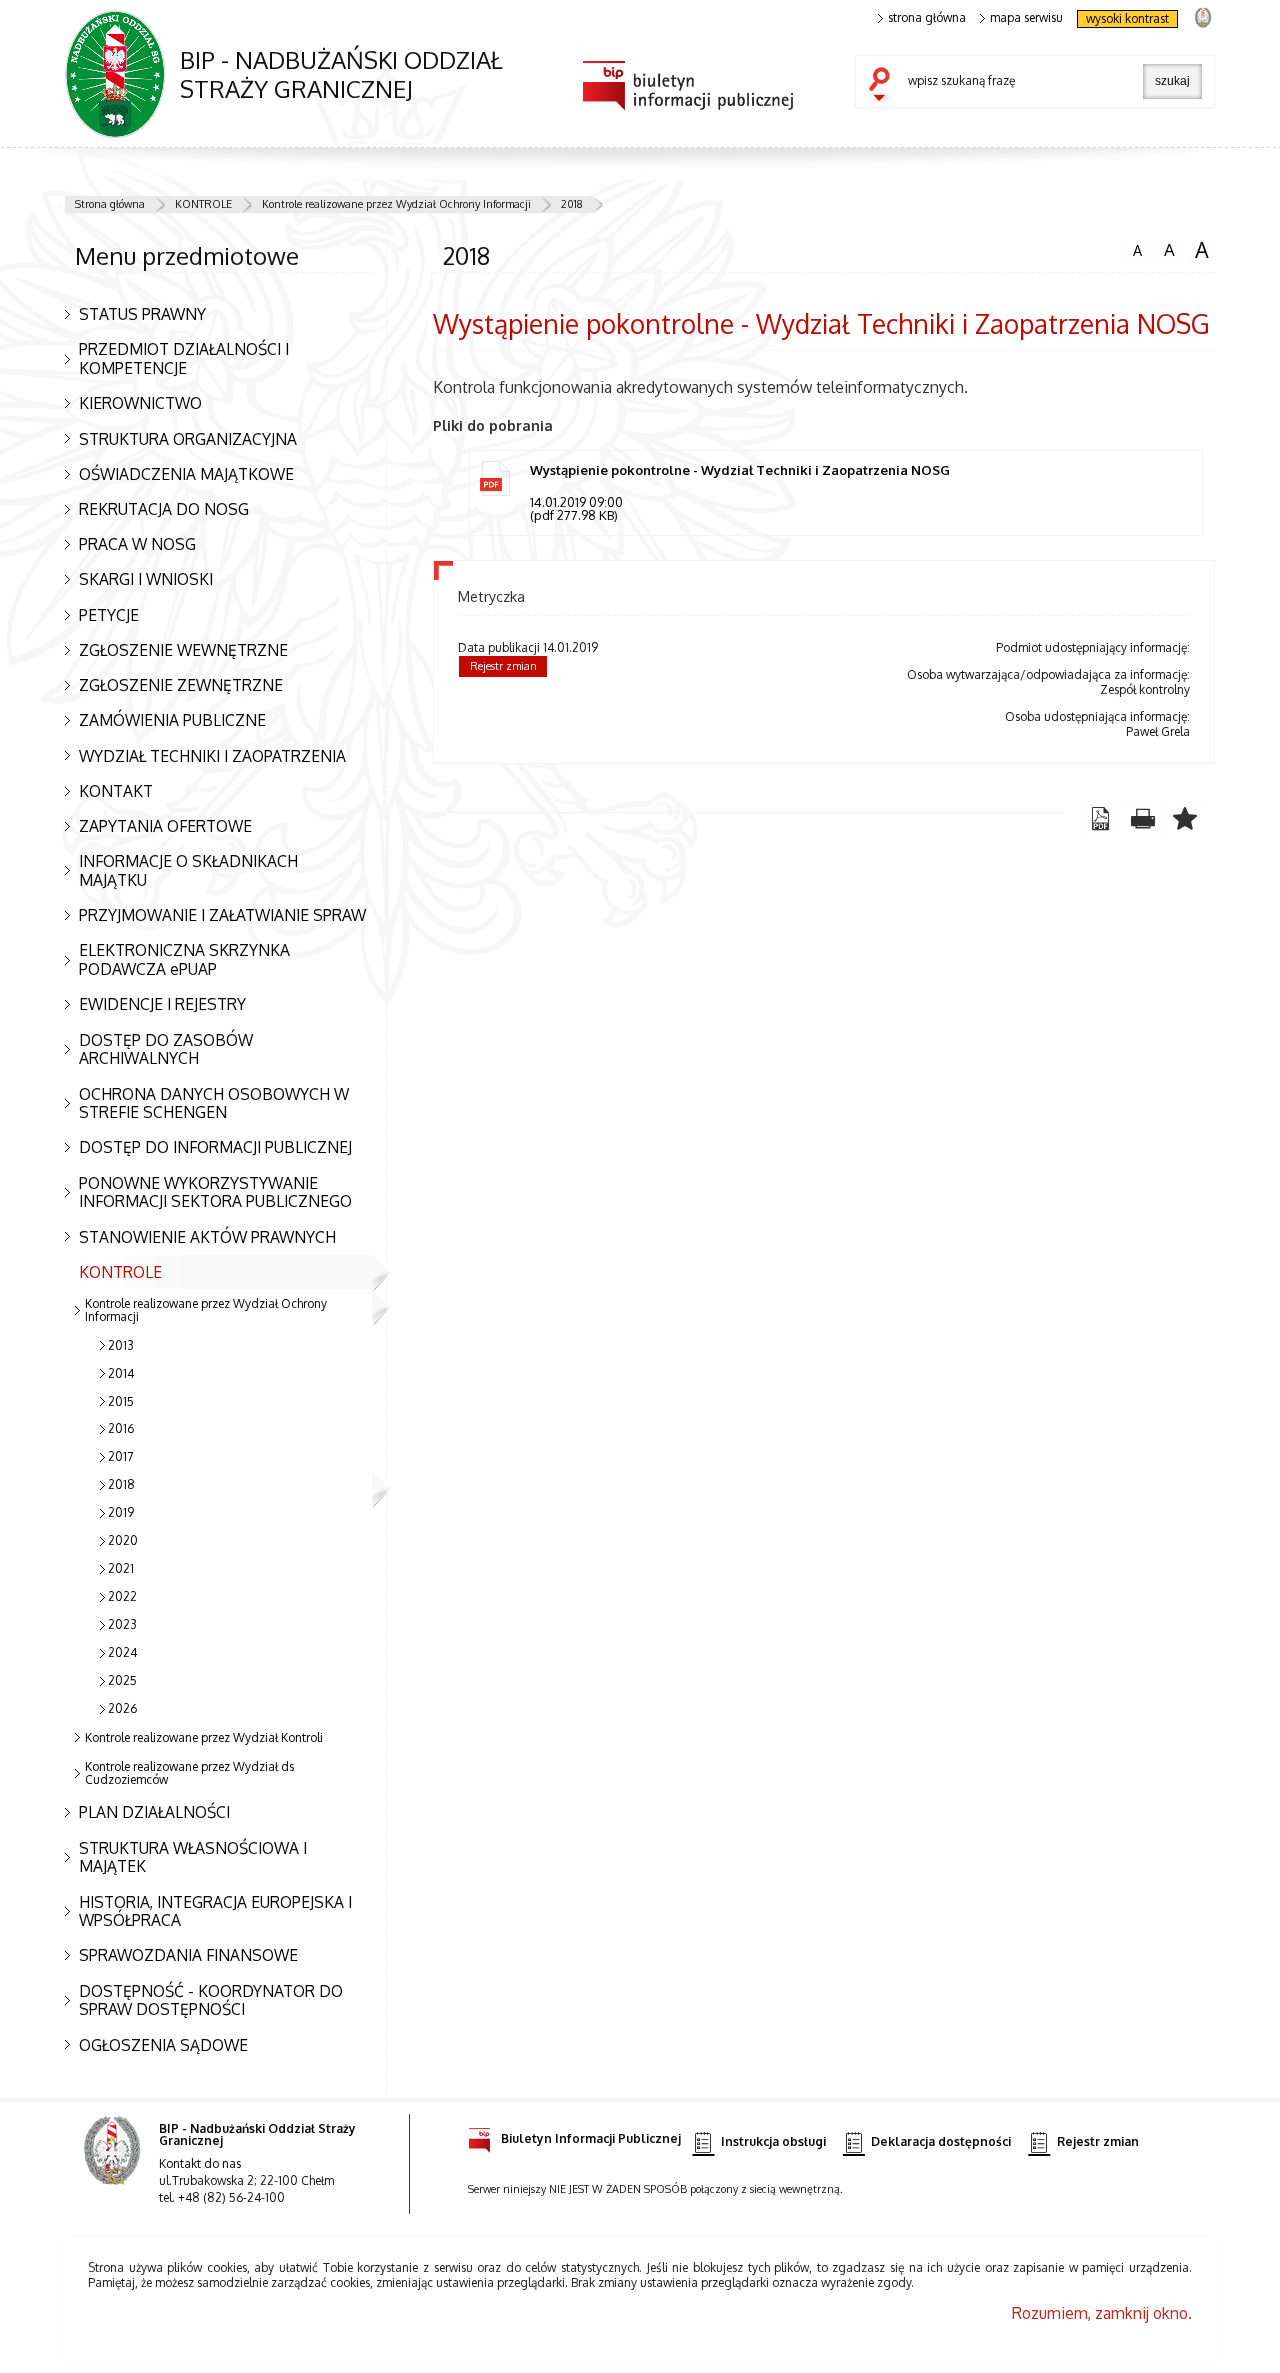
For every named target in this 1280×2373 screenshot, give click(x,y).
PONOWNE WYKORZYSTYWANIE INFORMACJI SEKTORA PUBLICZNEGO (215, 1192)
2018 (572, 204)
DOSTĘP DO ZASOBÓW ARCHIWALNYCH (166, 1049)
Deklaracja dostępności (941, 2141)
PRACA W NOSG (137, 544)
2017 (120, 1456)
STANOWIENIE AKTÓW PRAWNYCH (207, 1237)
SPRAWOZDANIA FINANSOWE (188, 1955)
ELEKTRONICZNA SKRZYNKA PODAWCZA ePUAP (184, 959)
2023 (122, 1624)
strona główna (927, 18)
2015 (121, 1401)
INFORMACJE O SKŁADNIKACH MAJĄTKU (188, 870)
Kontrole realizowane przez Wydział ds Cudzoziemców (189, 1773)
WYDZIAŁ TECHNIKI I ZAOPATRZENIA (212, 756)
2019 (121, 1512)
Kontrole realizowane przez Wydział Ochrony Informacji (396, 204)
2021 (121, 1568)
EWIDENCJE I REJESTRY (162, 1004)
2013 (121, 1345)
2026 (122, 1708)
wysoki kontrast (1127, 18)
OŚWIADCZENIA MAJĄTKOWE (186, 474)
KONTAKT (116, 791)
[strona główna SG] (114, 2164)
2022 (122, 1596)
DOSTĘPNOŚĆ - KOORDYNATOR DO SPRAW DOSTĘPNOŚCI (211, 2000)
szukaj (884, 86)
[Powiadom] (1185, 819)
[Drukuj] (1143, 819)
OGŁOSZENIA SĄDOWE (163, 2045)
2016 (121, 1428)
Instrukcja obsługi (773, 2141)
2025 (122, 1680)
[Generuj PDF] (1101, 819)
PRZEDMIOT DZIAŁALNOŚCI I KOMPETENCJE (184, 358)
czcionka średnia (1165, 249)
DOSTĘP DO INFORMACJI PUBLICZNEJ (215, 1147)
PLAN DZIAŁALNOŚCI (154, 1812)
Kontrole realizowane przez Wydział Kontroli (204, 1737)
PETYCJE (109, 615)
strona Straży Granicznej (1202, 16)
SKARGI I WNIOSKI (146, 579)
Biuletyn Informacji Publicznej (591, 2138)
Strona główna (110, 204)
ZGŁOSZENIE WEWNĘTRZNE (183, 650)
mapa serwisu (1026, 18)
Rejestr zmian (503, 666)
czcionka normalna (1133, 248)
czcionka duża (1199, 250)
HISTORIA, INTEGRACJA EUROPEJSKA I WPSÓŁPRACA (215, 1911)
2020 (123, 1540)
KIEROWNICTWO (140, 403)
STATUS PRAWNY (142, 314)
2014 (121, 1373)
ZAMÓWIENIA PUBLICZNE (172, 720)
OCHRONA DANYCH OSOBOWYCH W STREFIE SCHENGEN (214, 1103)
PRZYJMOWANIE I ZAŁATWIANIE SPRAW (222, 915)
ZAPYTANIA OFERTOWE (165, 826)
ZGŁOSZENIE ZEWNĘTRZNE (181, 685)
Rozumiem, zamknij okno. (1102, 2313)
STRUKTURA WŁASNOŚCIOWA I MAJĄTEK (193, 1857)
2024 (122, 1652)
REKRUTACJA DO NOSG (164, 509)
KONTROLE (203, 204)
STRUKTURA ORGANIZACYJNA (188, 439)
